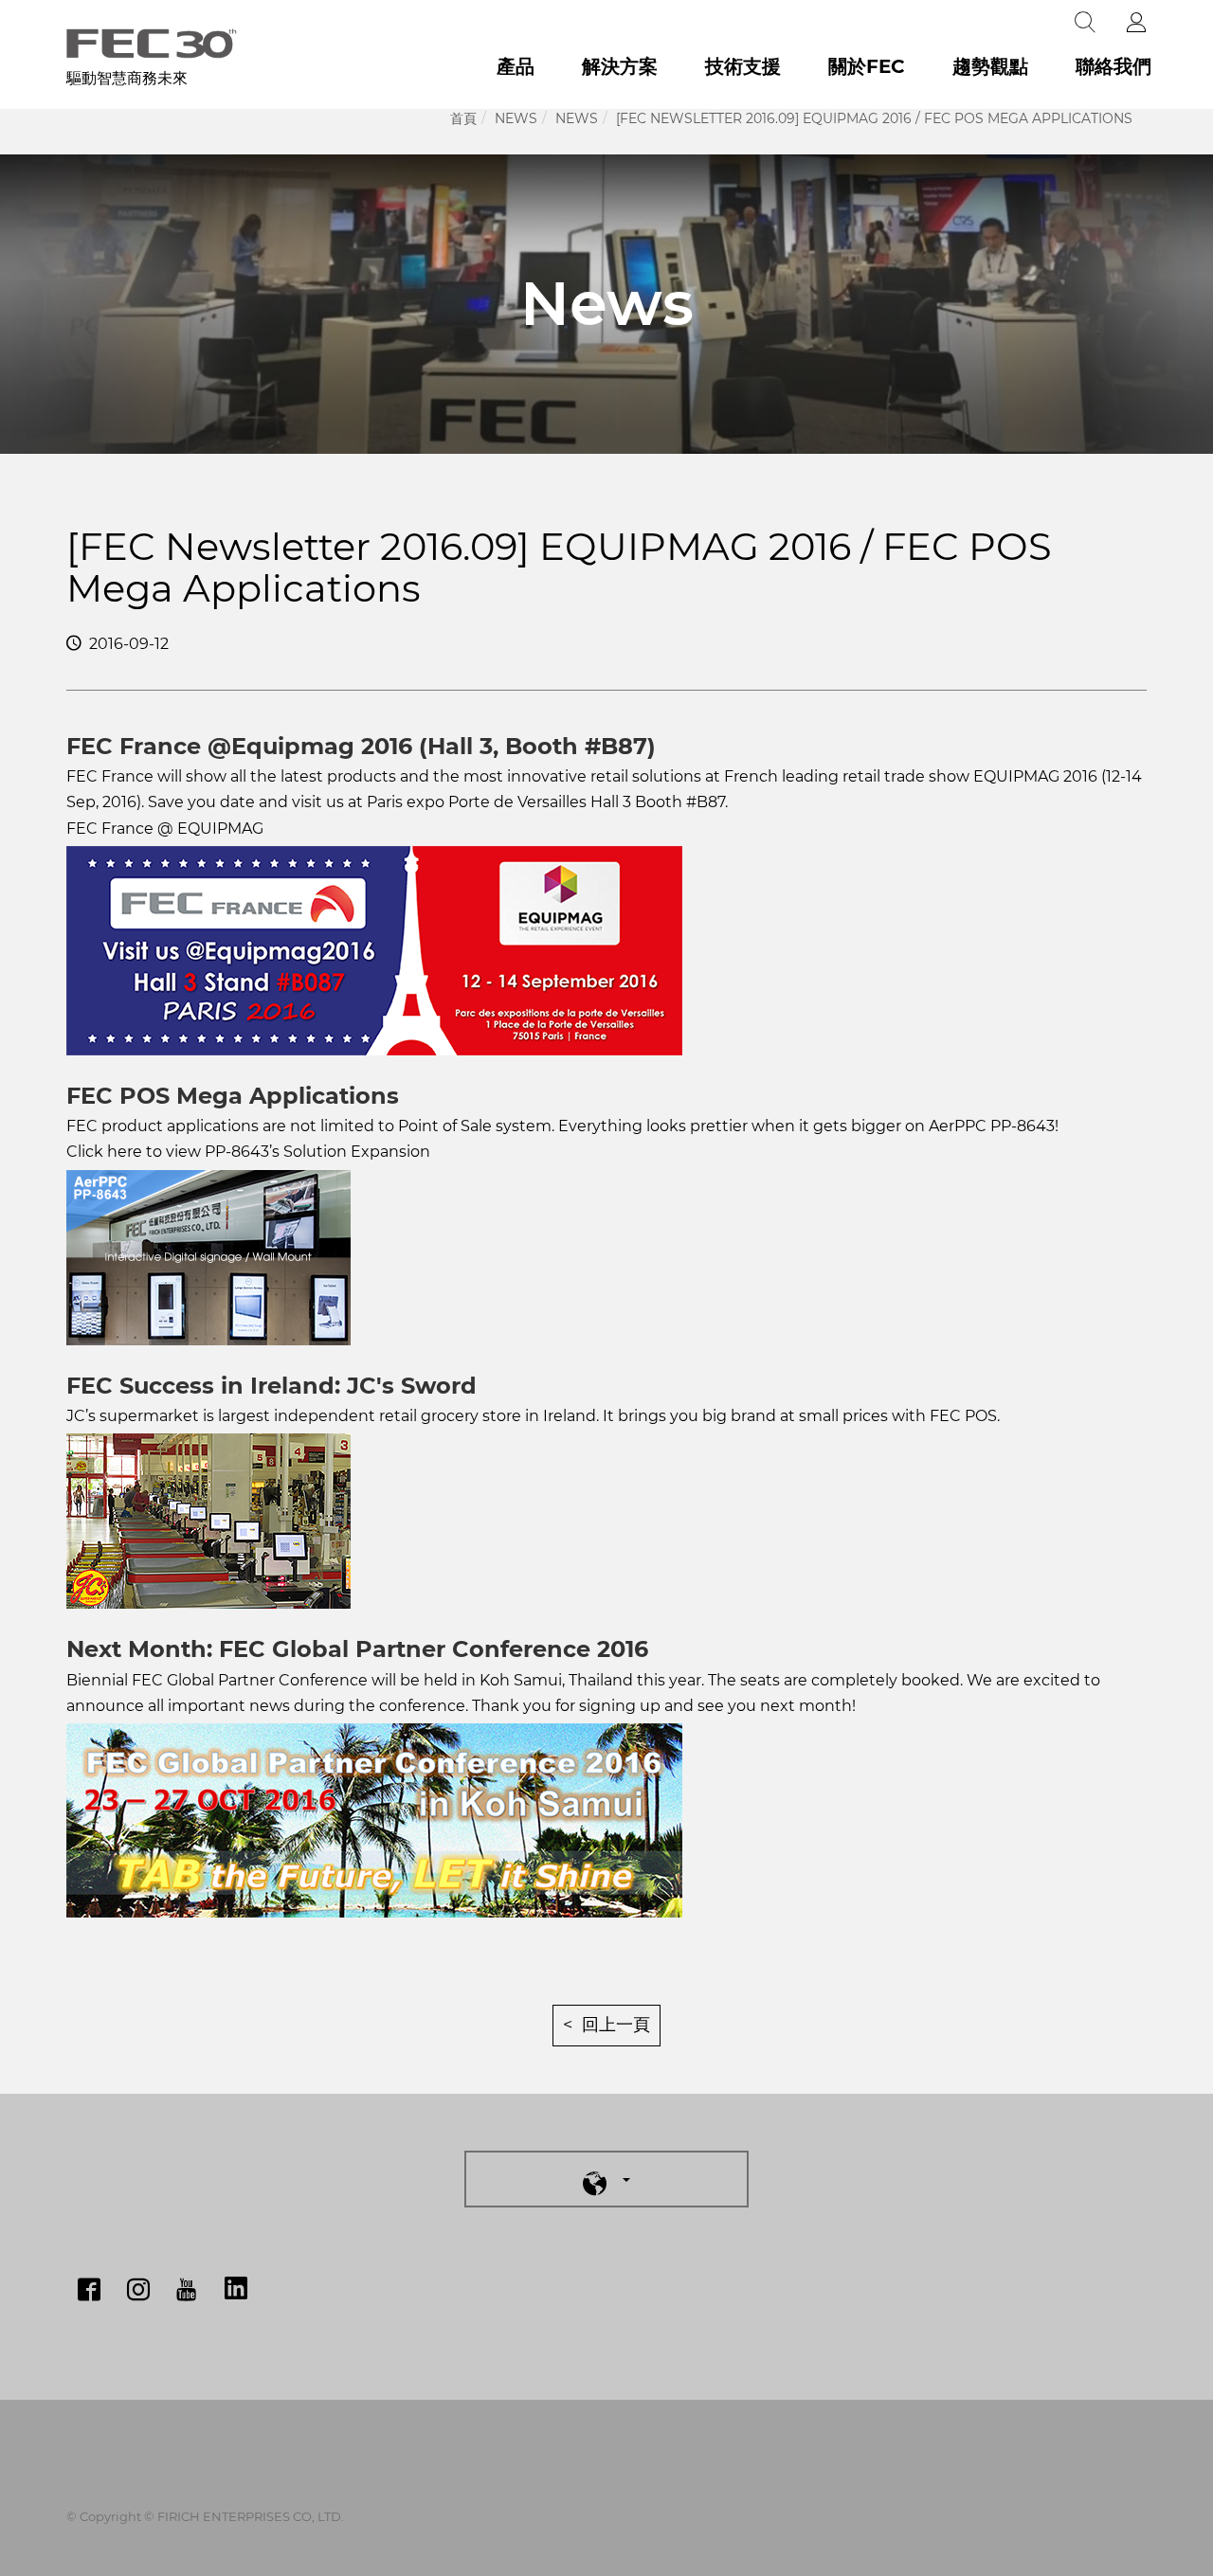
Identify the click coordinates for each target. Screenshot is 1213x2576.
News (516, 118)
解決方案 (620, 66)
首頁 (463, 118)
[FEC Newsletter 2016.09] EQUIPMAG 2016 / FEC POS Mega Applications (874, 118)
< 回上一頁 (606, 2025)
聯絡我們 (1113, 66)
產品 (516, 66)
